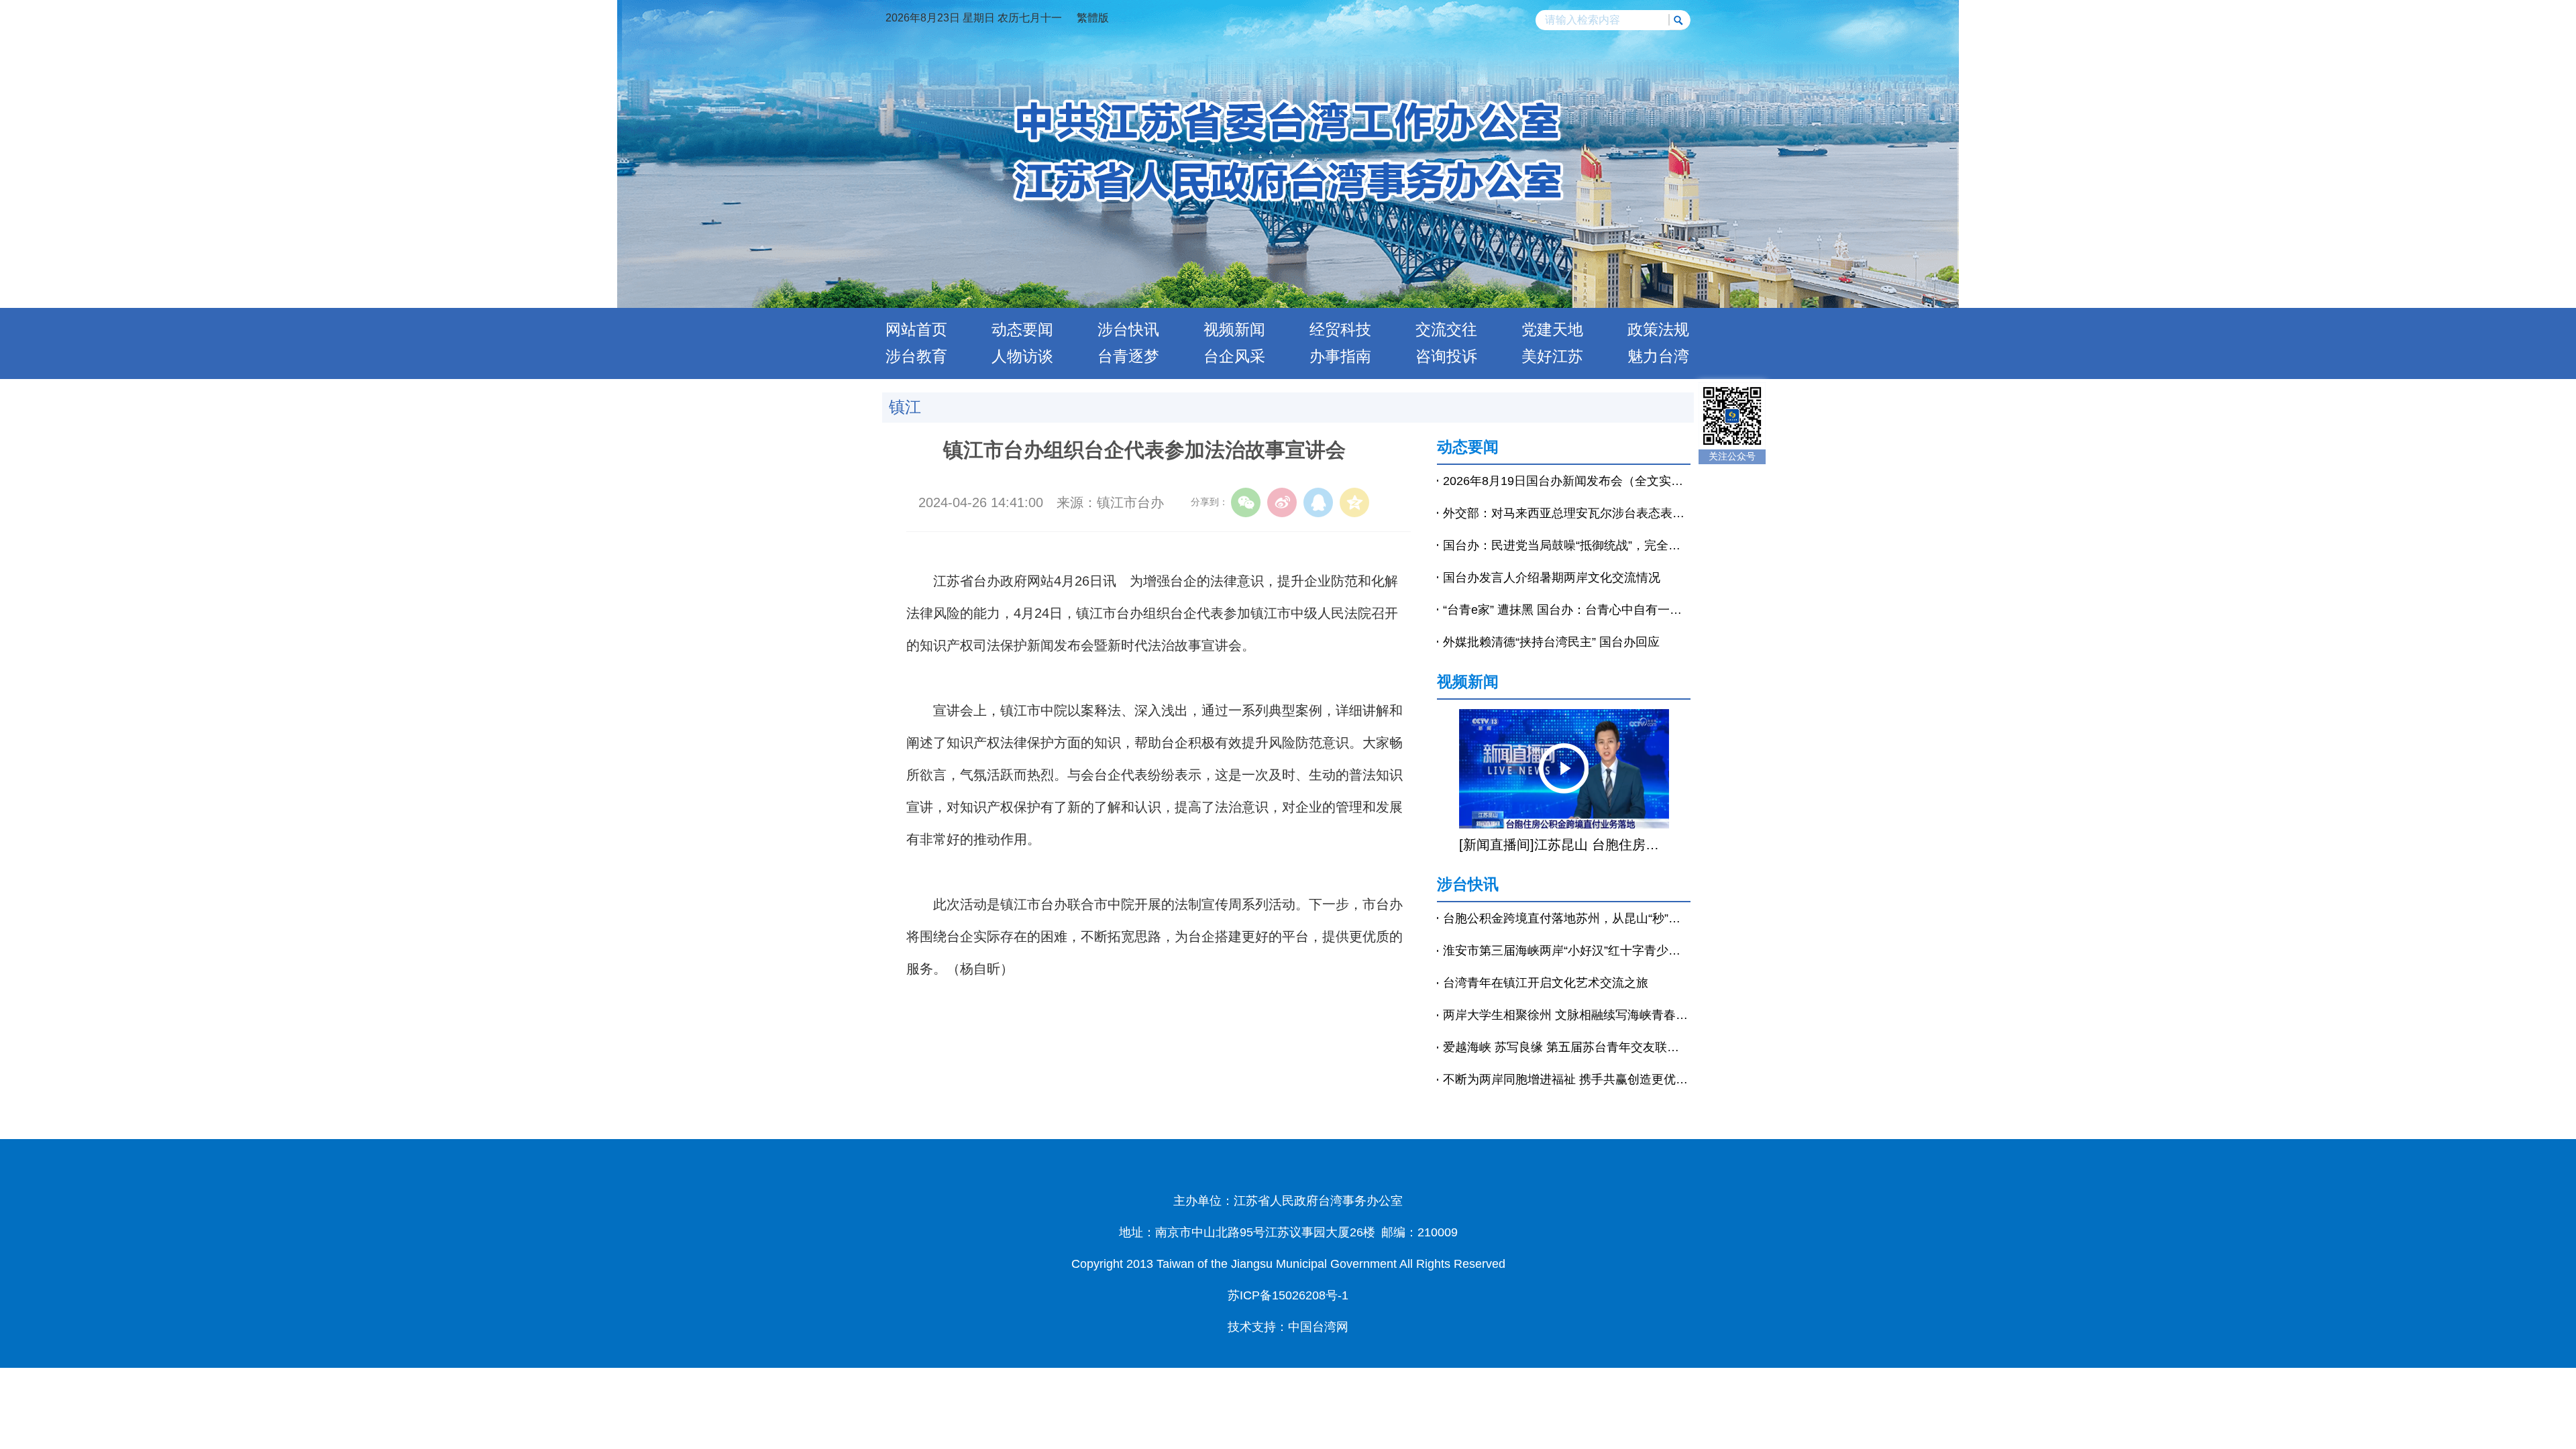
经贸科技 (1340, 329)
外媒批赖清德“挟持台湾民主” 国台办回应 (1551, 642)
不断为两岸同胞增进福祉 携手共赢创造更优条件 (1567, 1079)
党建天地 (1552, 329)
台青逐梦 (1128, 356)
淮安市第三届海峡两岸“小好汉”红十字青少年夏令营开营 (1567, 951)
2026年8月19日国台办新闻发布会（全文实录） (1567, 481)
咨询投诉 (1446, 356)
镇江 (905, 407)
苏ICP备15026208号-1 (1288, 1295)
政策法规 (1658, 329)
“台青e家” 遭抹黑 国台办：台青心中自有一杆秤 (1567, 610)
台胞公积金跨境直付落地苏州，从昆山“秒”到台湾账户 (1567, 918)
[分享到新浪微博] (1282, 502)
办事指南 (1340, 356)
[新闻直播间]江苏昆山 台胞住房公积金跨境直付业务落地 (1564, 845)
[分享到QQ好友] (1318, 502)
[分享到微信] (1246, 502)
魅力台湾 (1658, 356)
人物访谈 (1022, 356)
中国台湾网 (1318, 1327)
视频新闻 (1234, 329)
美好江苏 (1552, 356)
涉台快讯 (1128, 329)
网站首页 (916, 329)
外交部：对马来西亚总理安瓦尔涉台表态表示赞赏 (1567, 513)
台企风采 (1234, 356)
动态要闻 (1022, 329)
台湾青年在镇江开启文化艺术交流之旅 (1546, 983)
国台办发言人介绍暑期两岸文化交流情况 (1552, 578)
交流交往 (1446, 329)
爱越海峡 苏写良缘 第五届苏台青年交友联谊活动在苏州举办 (1567, 1047)
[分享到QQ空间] (1354, 502)
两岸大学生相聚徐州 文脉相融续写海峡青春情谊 (1567, 1015)
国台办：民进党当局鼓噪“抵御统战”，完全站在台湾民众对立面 (1567, 545)
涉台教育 (916, 356)
